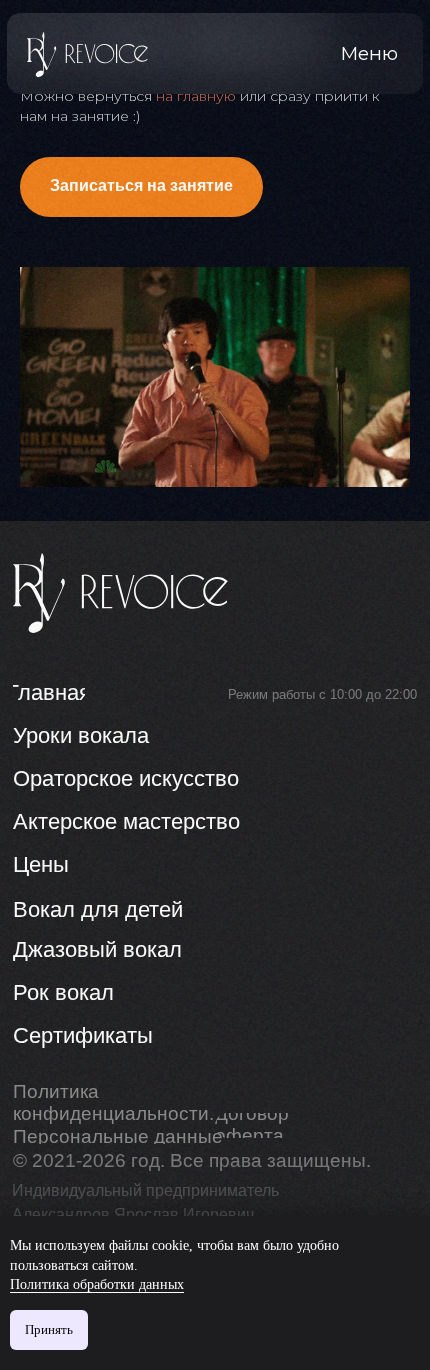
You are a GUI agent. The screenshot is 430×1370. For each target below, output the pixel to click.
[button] (370, 54)
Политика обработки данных (97, 1284)
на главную (196, 96)
